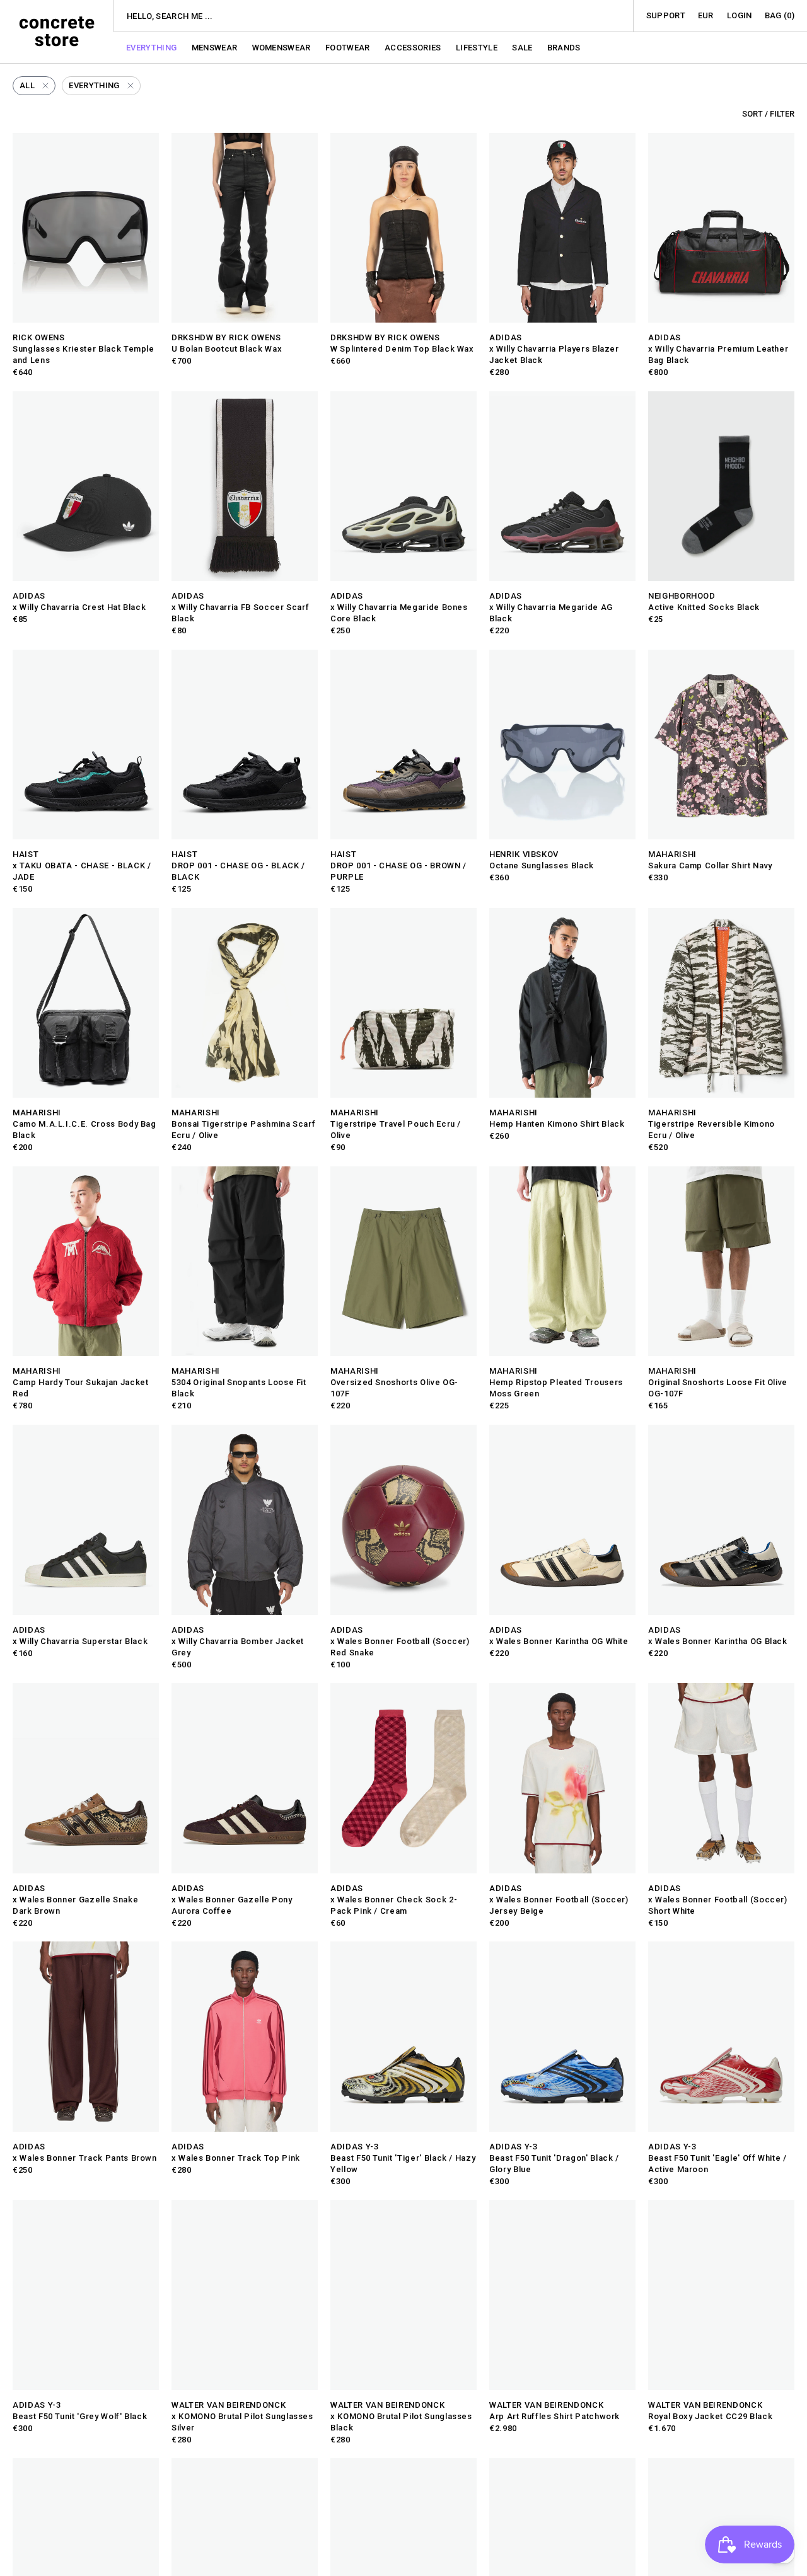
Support (666, 15)
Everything (153, 48)
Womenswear (283, 48)
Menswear (216, 48)
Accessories (414, 48)
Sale (523, 48)
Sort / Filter (768, 114)
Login (740, 15)
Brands (564, 48)
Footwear (349, 48)
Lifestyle (478, 48)
